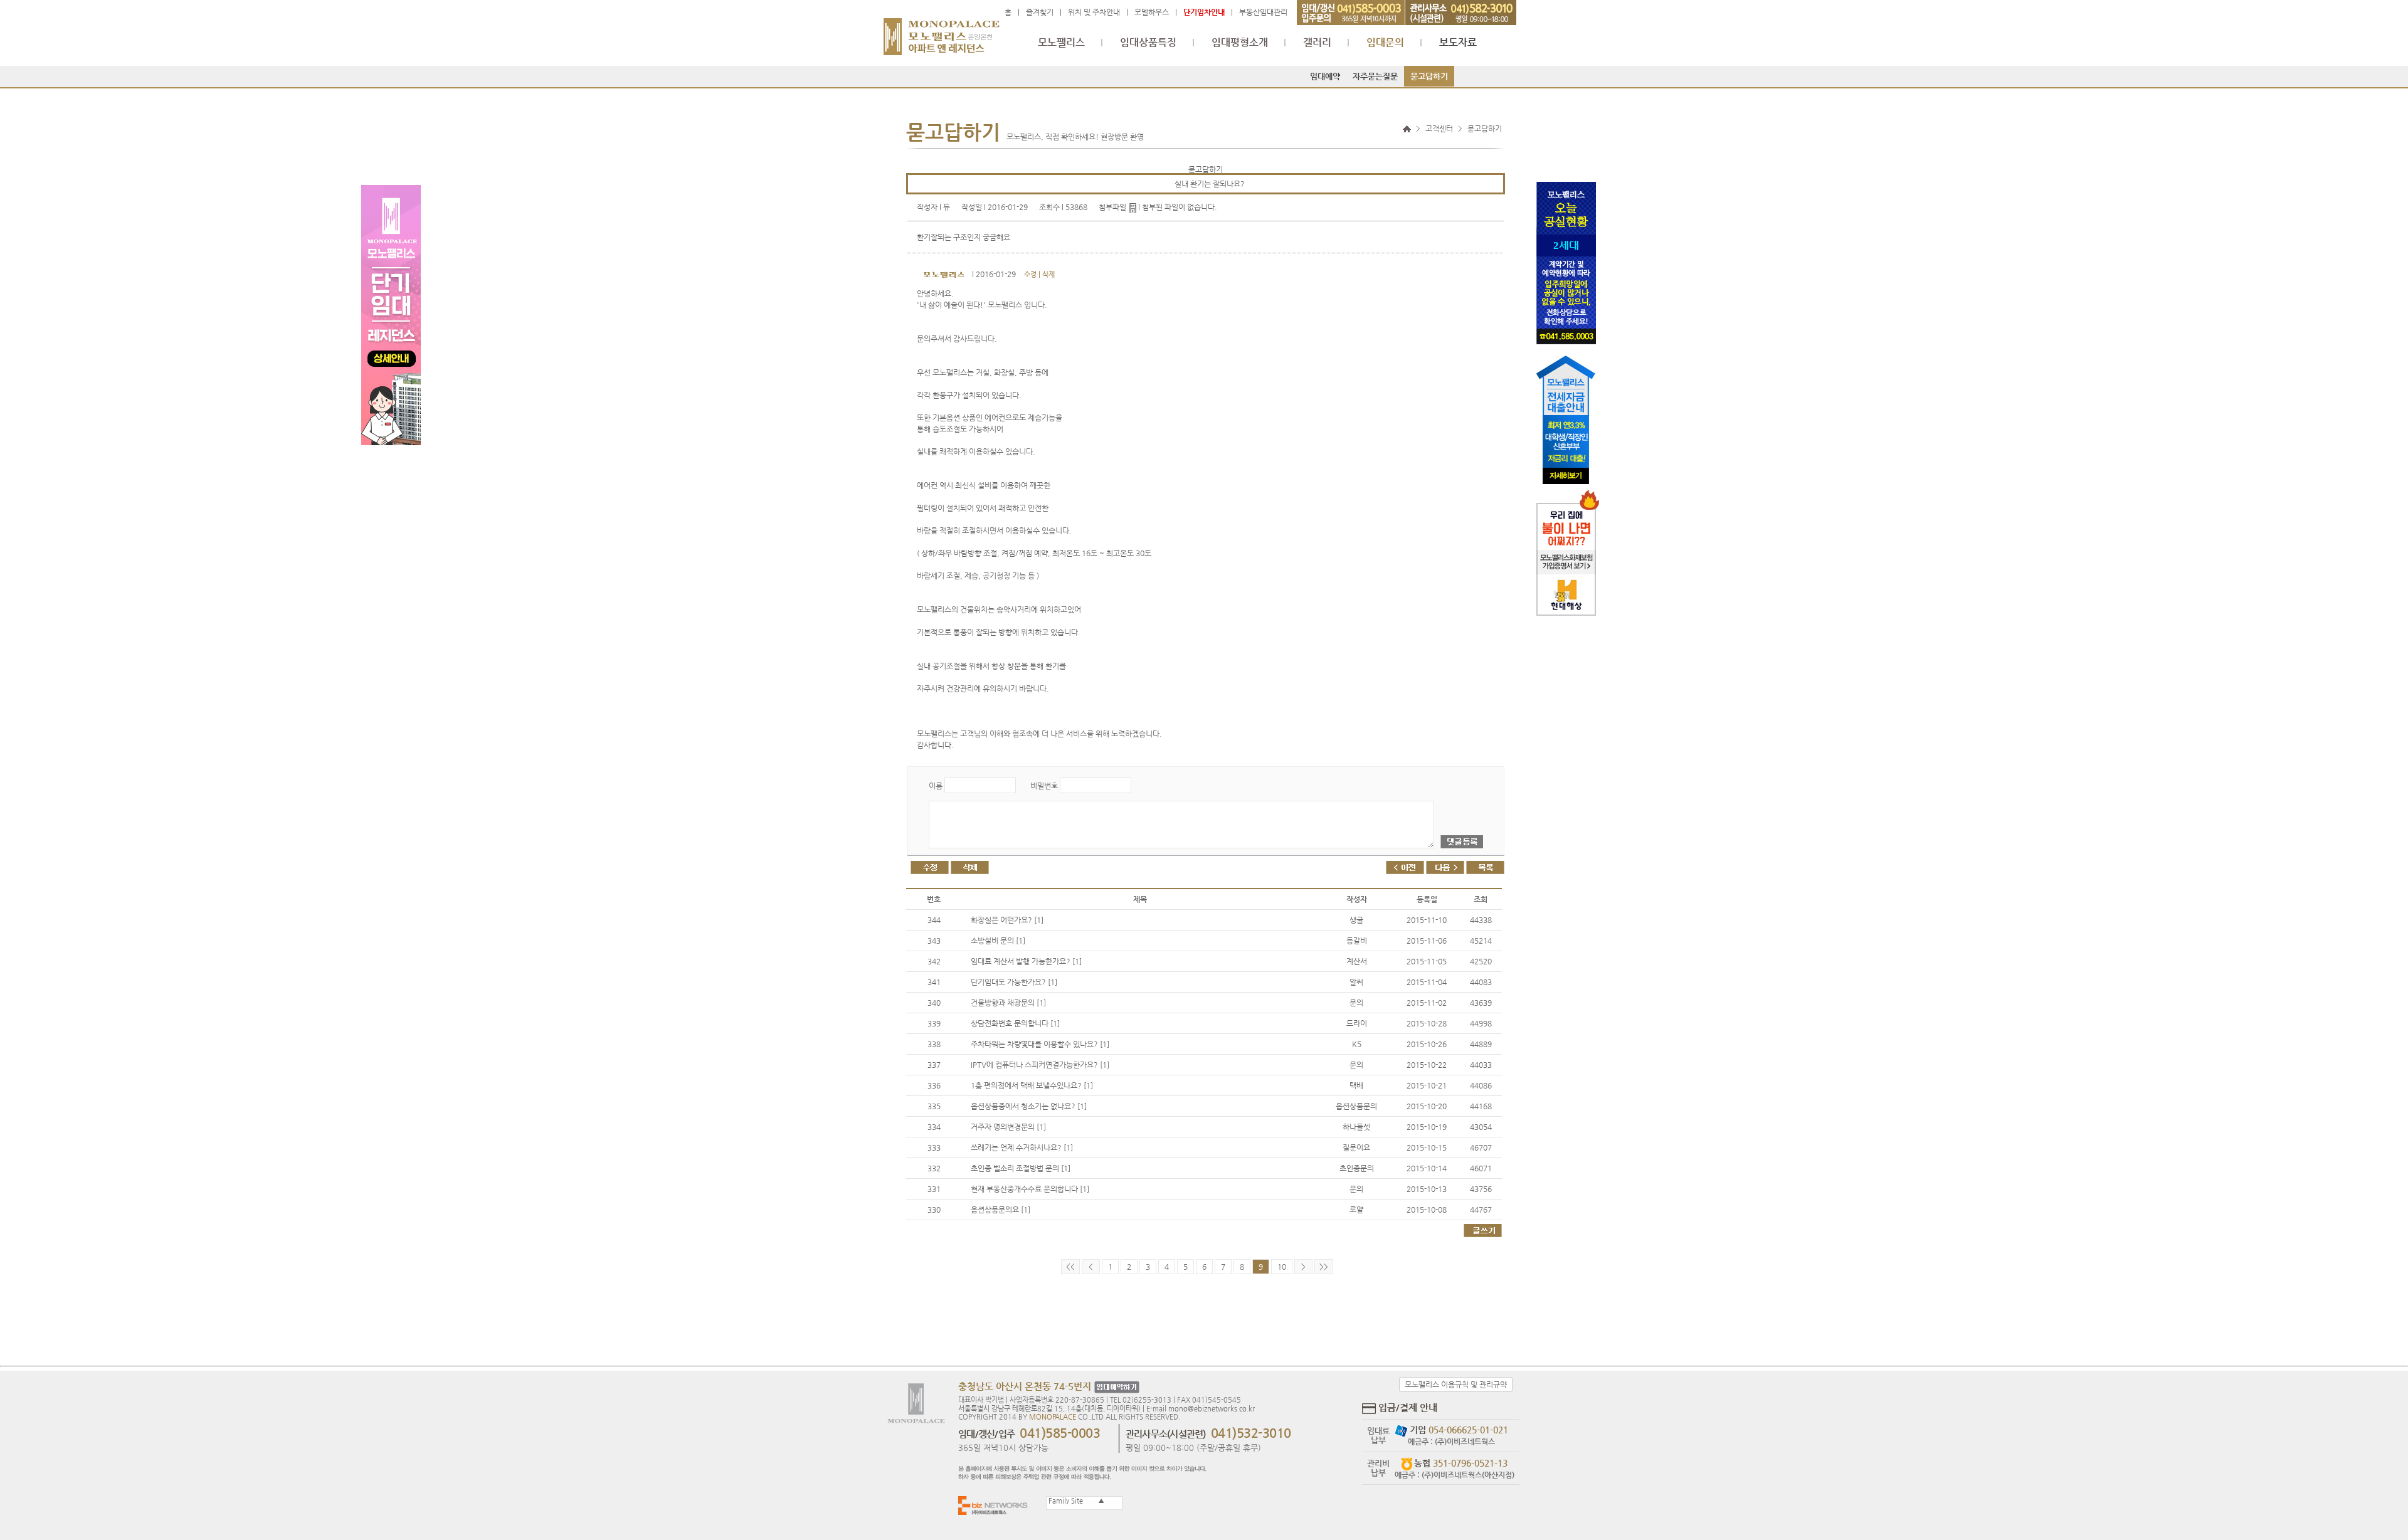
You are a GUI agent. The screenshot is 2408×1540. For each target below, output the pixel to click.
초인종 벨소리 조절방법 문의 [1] (1021, 1168)
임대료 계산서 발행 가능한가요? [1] (1026, 961)
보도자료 (1458, 43)
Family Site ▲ (1075, 1501)
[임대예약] (1115, 1387)
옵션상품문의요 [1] (1001, 1210)
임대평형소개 (1240, 43)
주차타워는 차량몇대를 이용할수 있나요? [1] (1040, 1044)
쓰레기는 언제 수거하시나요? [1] (1022, 1147)
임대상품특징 (1148, 43)
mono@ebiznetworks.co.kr (1212, 1409)
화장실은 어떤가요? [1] (1007, 920)
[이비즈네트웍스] (996, 1505)
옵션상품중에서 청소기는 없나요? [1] (1029, 1106)
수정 (1030, 274)
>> (1324, 1267)
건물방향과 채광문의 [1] (1008, 1003)
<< (1070, 1267)
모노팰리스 (1061, 43)
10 (1282, 1267)
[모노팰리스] (942, 31)
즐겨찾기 (1040, 12)
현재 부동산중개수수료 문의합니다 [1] (1030, 1189)
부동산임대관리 (1263, 12)
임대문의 (1385, 43)
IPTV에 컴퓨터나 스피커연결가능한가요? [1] (1040, 1065)
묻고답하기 (1429, 76)
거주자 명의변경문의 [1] (1008, 1127)
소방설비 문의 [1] (998, 941)
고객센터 (1439, 129)
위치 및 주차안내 (1094, 12)
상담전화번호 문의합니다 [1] (1015, 1023)
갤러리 (1317, 43)
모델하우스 (1152, 12)
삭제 (1048, 274)
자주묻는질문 (1375, 76)
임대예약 (1325, 76)
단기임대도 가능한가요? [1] (1014, 982)
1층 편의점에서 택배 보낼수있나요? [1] (1032, 1085)
